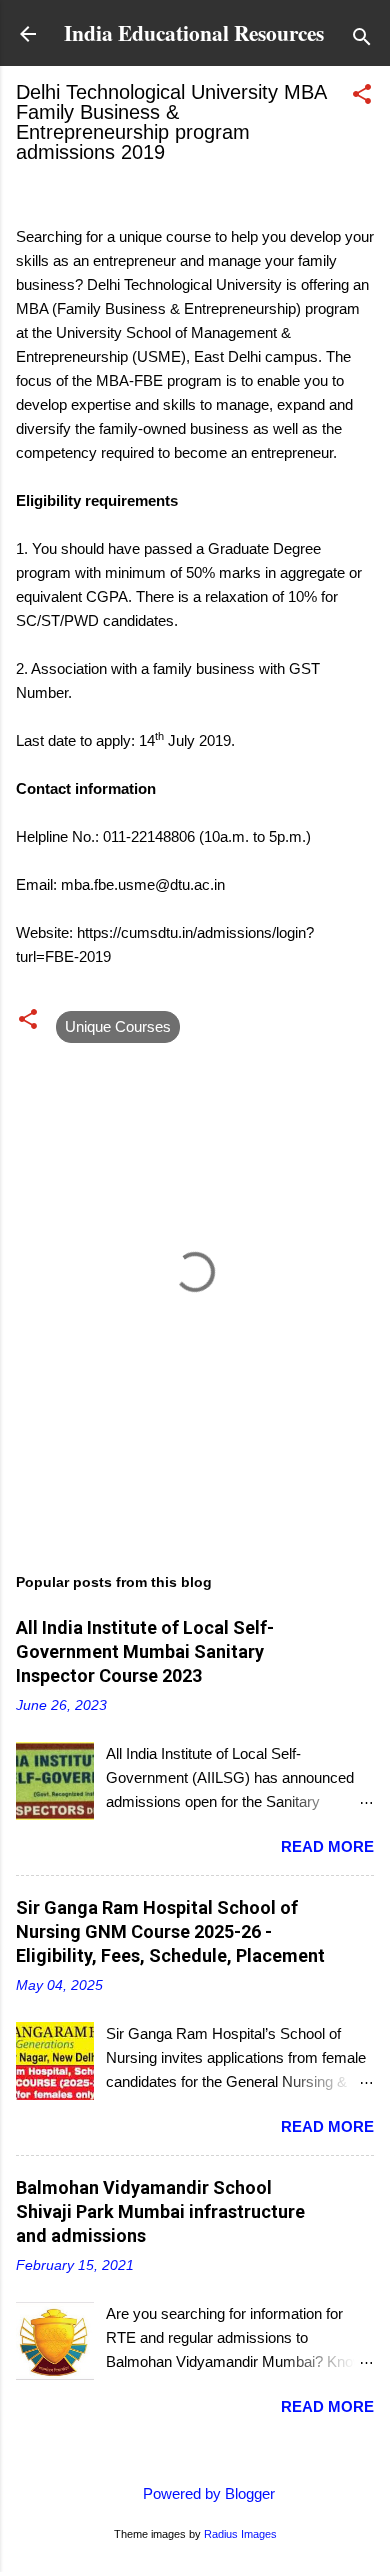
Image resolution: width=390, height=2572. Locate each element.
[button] (362, 97)
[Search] (362, 40)
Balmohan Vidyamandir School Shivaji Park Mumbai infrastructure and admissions (160, 2211)
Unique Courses (118, 1026)
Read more (327, 1846)
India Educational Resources (194, 32)
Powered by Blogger (207, 2493)
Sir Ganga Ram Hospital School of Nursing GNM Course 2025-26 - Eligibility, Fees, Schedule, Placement (170, 1931)
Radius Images (240, 2534)
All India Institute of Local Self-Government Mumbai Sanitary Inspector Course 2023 (145, 1651)
